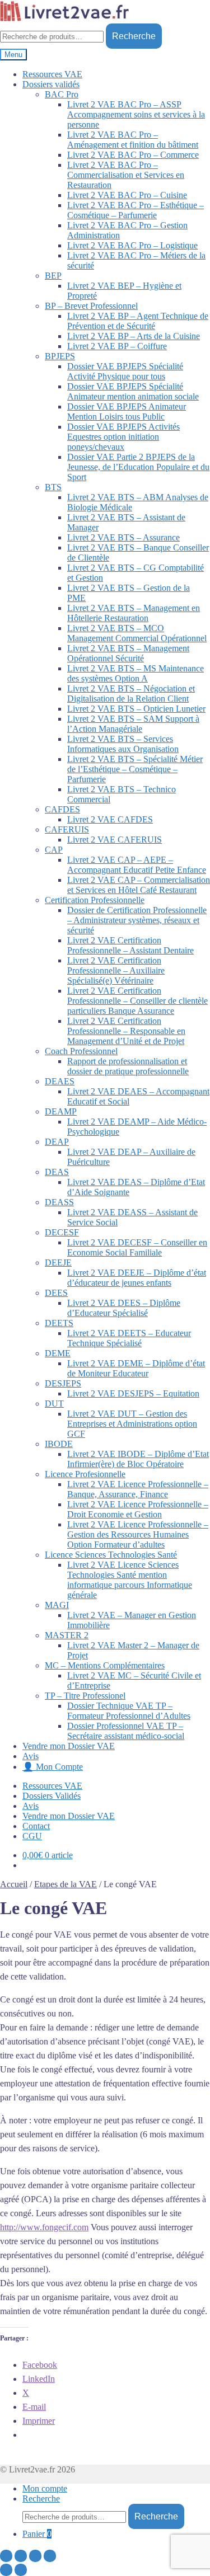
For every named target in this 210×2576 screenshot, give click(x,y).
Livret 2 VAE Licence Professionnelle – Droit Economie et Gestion (138, 1509)
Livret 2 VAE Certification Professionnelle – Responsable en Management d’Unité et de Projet (126, 1031)
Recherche (134, 36)
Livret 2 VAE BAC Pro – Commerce (133, 155)
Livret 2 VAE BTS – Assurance (123, 537)
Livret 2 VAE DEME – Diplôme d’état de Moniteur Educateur (136, 1368)
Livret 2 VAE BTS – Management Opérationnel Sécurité (128, 653)
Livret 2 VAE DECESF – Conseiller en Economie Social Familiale (137, 1247)
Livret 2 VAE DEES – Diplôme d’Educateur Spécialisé (124, 1308)
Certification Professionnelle (95, 900)
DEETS (59, 1323)
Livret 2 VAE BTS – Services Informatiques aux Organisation (123, 744)
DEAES (60, 1081)
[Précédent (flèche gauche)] (6, 2570)
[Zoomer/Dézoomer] (50, 2556)
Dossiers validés (51, 84)
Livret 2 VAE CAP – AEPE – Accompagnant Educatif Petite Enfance (137, 865)
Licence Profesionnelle (85, 1474)
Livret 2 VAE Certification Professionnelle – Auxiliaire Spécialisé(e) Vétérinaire (116, 970)
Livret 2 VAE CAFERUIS (115, 840)
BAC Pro (62, 94)
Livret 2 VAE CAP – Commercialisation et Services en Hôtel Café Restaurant (139, 885)
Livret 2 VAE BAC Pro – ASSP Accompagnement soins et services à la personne (136, 114)
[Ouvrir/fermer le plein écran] (35, 2556)
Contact (36, 1826)
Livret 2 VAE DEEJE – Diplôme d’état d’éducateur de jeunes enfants (137, 1278)
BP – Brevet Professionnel (91, 306)
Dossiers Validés (52, 1796)
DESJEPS (63, 1383)
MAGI (57, 1605)
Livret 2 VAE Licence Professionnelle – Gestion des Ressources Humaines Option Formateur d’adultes (138, 1534)
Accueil (14, 1884)
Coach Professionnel (81, 1051)
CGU (32, 1836)
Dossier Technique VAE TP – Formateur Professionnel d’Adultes (129, 1711)
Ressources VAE (52, 74)
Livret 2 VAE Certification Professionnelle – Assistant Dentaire (130, 945)
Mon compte (45, 2488)
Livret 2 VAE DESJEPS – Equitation (133, 1393)
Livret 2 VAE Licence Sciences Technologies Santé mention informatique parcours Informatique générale (130, 1580)
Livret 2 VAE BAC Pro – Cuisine (127, 195)
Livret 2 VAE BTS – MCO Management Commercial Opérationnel (137, 633)
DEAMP (61, 1111)
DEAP (57, 1142)
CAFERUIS (67, 829)
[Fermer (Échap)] (6, 2556)
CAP (54, 850)
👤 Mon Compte (53, 1767)
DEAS (57, 1172)
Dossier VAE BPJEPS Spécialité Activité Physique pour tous (125, 371)
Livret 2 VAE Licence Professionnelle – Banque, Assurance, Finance (138, 1489)
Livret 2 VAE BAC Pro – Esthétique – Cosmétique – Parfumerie (136, 210)
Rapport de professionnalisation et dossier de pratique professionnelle (128, 1066)
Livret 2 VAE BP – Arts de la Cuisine (134, 336)
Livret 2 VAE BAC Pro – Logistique (132, 245)
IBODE (59, 1444)
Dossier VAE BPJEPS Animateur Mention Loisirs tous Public (127, 412)
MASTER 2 (67, 1635)
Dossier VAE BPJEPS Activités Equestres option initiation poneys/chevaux (123, 437)
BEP (53, 276)
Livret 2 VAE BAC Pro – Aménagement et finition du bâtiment (133, 140)
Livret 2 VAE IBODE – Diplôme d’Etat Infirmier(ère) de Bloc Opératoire (138, 1459)
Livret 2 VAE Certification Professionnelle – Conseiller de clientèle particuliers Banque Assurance (137, 1001)
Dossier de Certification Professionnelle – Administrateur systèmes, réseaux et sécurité (137, 920)
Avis (31, 1756)
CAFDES (62, 809)
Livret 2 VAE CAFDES (110, 819)
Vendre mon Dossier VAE (69, 1746)
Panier (37, 2534)
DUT (54, 1404)
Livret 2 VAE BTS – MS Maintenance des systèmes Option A (136, 673)
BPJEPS (60, 356)
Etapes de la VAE (66, 1884)
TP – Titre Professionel (85, 1696)
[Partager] (21, 2556)
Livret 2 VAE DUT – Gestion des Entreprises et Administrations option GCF (132, 1424)
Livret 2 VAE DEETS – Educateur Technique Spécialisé (129, 1338)
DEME (58, 1353)
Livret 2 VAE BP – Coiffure (117, 346)
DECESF (62, 1232)
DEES (56, 1293)
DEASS (59, 1202)
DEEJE (58, 1263)
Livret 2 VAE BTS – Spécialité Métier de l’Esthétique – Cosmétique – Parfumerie (135, 769)
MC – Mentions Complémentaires (105, 1665)
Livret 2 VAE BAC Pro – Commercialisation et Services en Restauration (126, 175)
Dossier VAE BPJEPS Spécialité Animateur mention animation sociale (133, 391)
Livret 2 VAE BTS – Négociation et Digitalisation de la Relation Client (131, 694)
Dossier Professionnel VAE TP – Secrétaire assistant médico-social (126, 1731)
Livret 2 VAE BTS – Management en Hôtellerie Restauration (134, 613)
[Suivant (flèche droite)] (21, 2570)
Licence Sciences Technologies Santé (111, 1555)
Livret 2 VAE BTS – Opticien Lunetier (136, 709)
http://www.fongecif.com (44, 2227)
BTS (53, 487)
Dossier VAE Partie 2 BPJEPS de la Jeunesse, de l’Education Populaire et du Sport (138, 467)
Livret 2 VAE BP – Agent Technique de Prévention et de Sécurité (138, 321)
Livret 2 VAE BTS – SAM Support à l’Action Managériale (133, 724)
